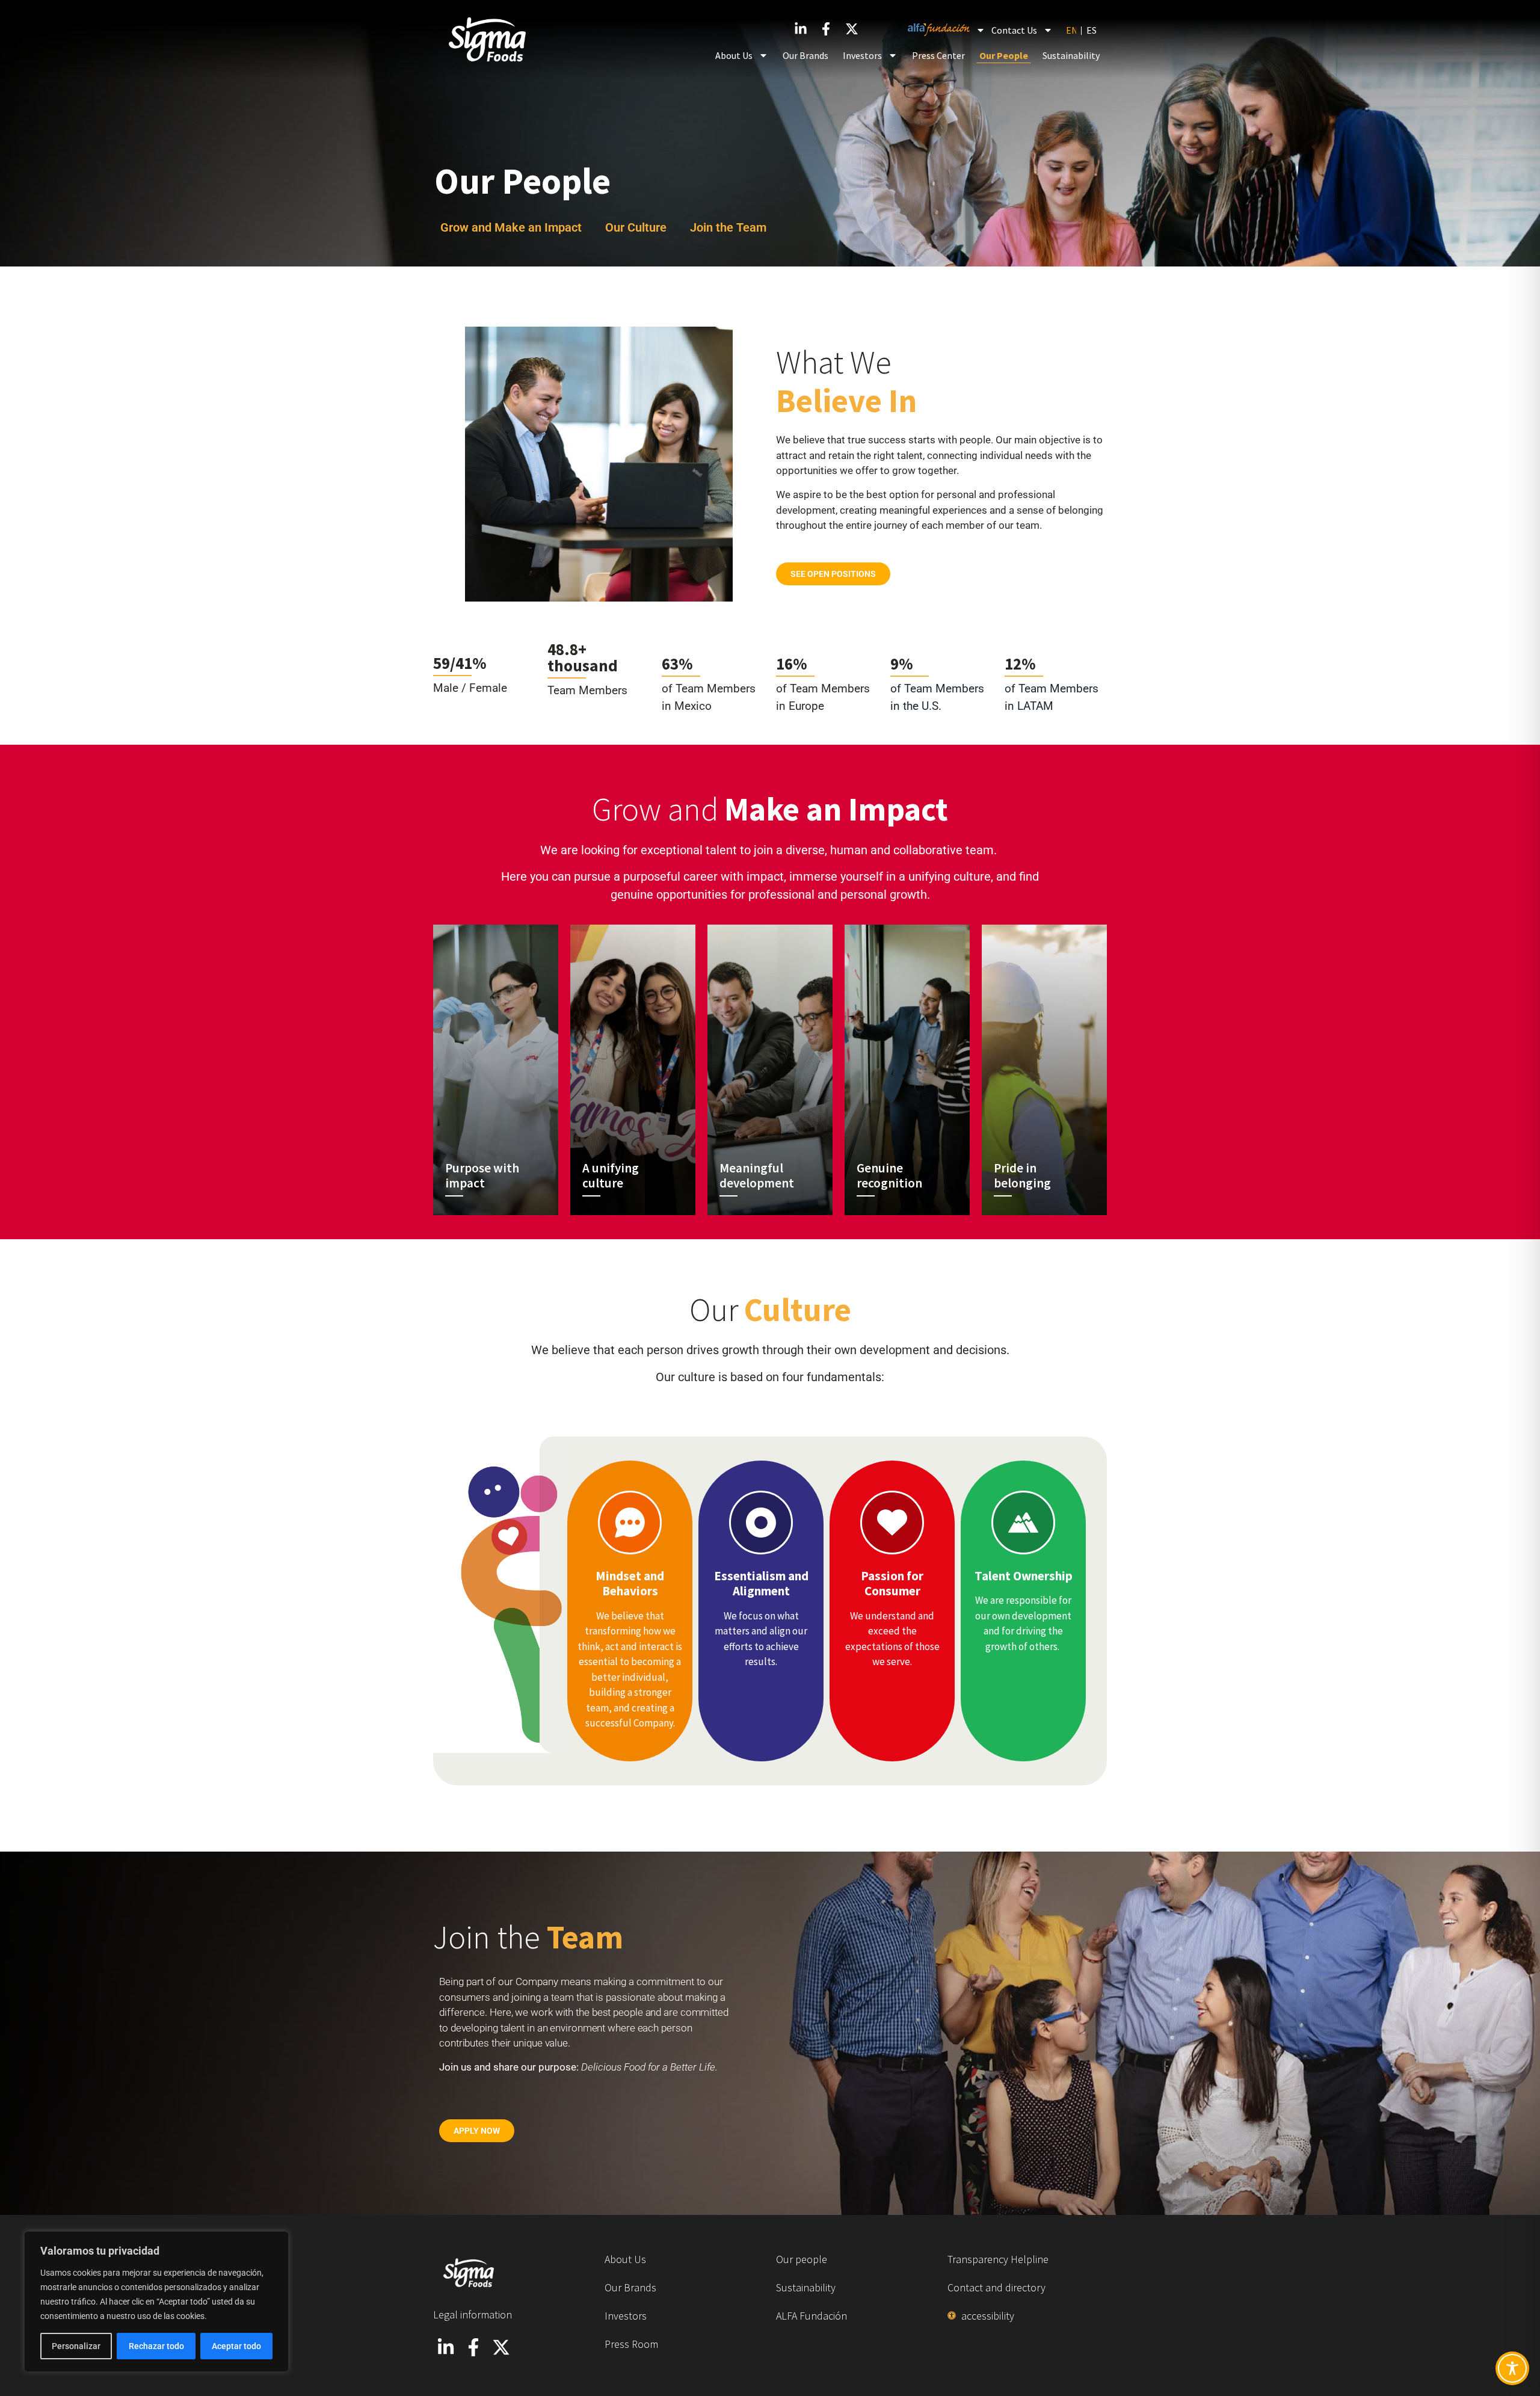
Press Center (938, 55)
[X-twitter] (501, 2347)
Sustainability (1071, 55)
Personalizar (76, 2346)
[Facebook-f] (826, 29)
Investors (862, 55)
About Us (734, 55)
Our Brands (805, 55)
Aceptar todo (236, 2346)
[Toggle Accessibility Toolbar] (1512, 2368)
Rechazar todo (156, 2346)
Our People (1004, 55)
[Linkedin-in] (800, 29)
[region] (156, 2302)
